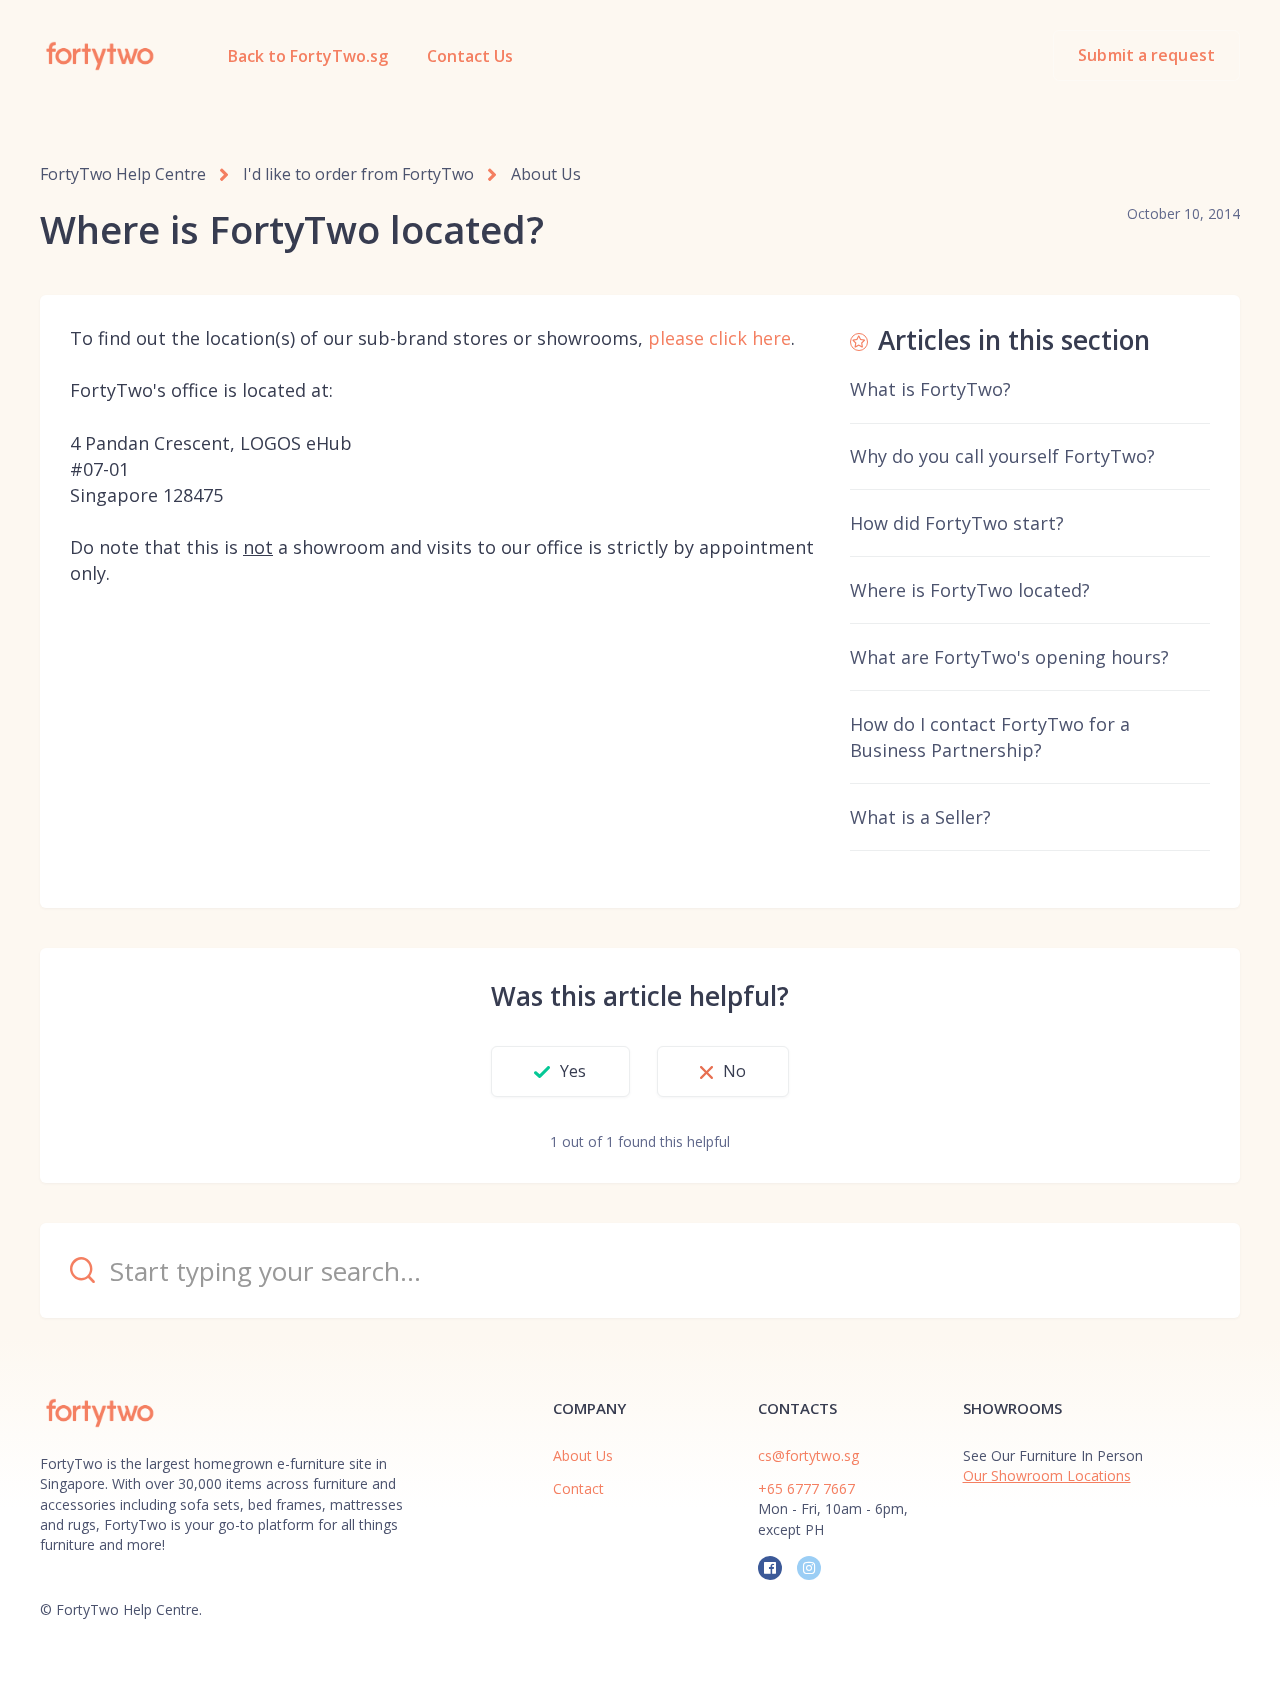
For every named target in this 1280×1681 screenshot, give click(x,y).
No (734, 1071)
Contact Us (470, 56)
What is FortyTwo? (930, 389)
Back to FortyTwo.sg (308, 56)
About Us (546, 174)
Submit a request (1146, 55)
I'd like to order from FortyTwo (358, 174)
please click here (719, 338)
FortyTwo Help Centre (123, 174)
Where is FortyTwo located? (970, 590)
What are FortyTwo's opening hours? (1009, 657)
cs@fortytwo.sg (808, 1455)
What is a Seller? (920, 817)
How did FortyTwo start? (957, 523)
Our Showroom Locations (1047, 1475)
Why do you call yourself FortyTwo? (1002, 456)
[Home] (100, 56)
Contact (578, 1488)
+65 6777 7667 (806, 1488)
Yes (573, 1071)
